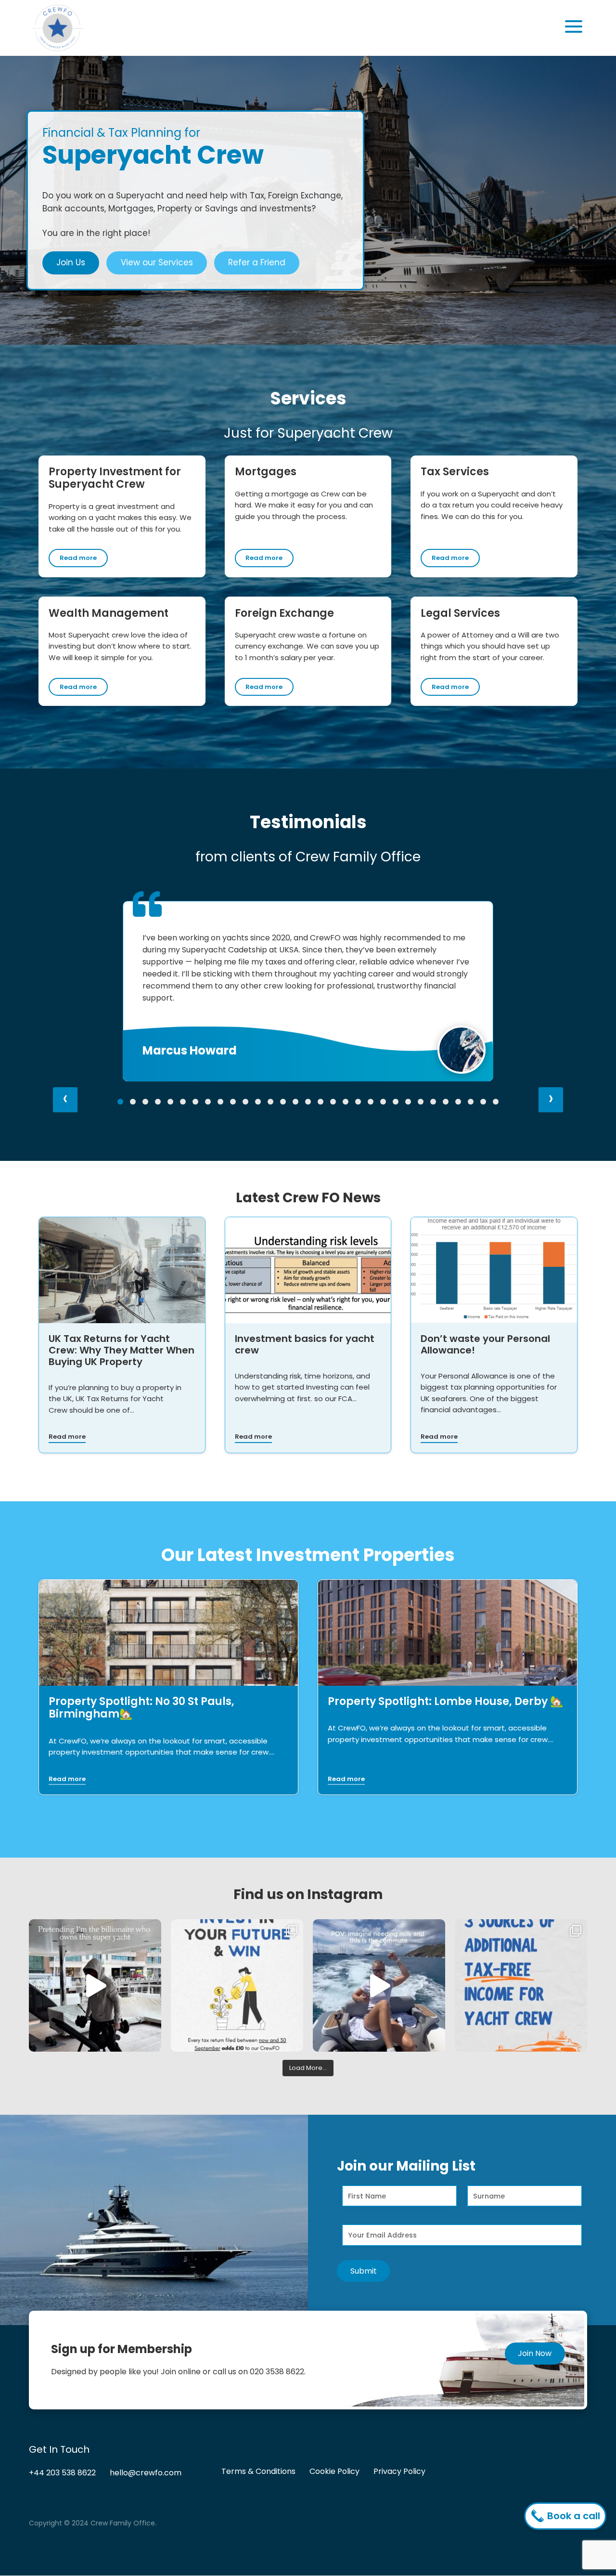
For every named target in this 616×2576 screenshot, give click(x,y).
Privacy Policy (399, 2472)
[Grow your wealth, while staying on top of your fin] (237, 1985)
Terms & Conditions (258, 2472)
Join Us (71, 262)
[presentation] (65, 1100)
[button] (120, 1102)
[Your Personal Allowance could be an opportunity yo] (521, 1985)
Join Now (535, 2353)
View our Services (157, 262)
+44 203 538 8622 (62, 2473)
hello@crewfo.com (146, 2473)
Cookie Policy (334, 2472)
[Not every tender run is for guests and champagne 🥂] (379, 1985)
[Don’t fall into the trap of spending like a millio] (95, 1985)
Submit (364, 2271)
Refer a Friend (257, 262)
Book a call (572, 2516)
